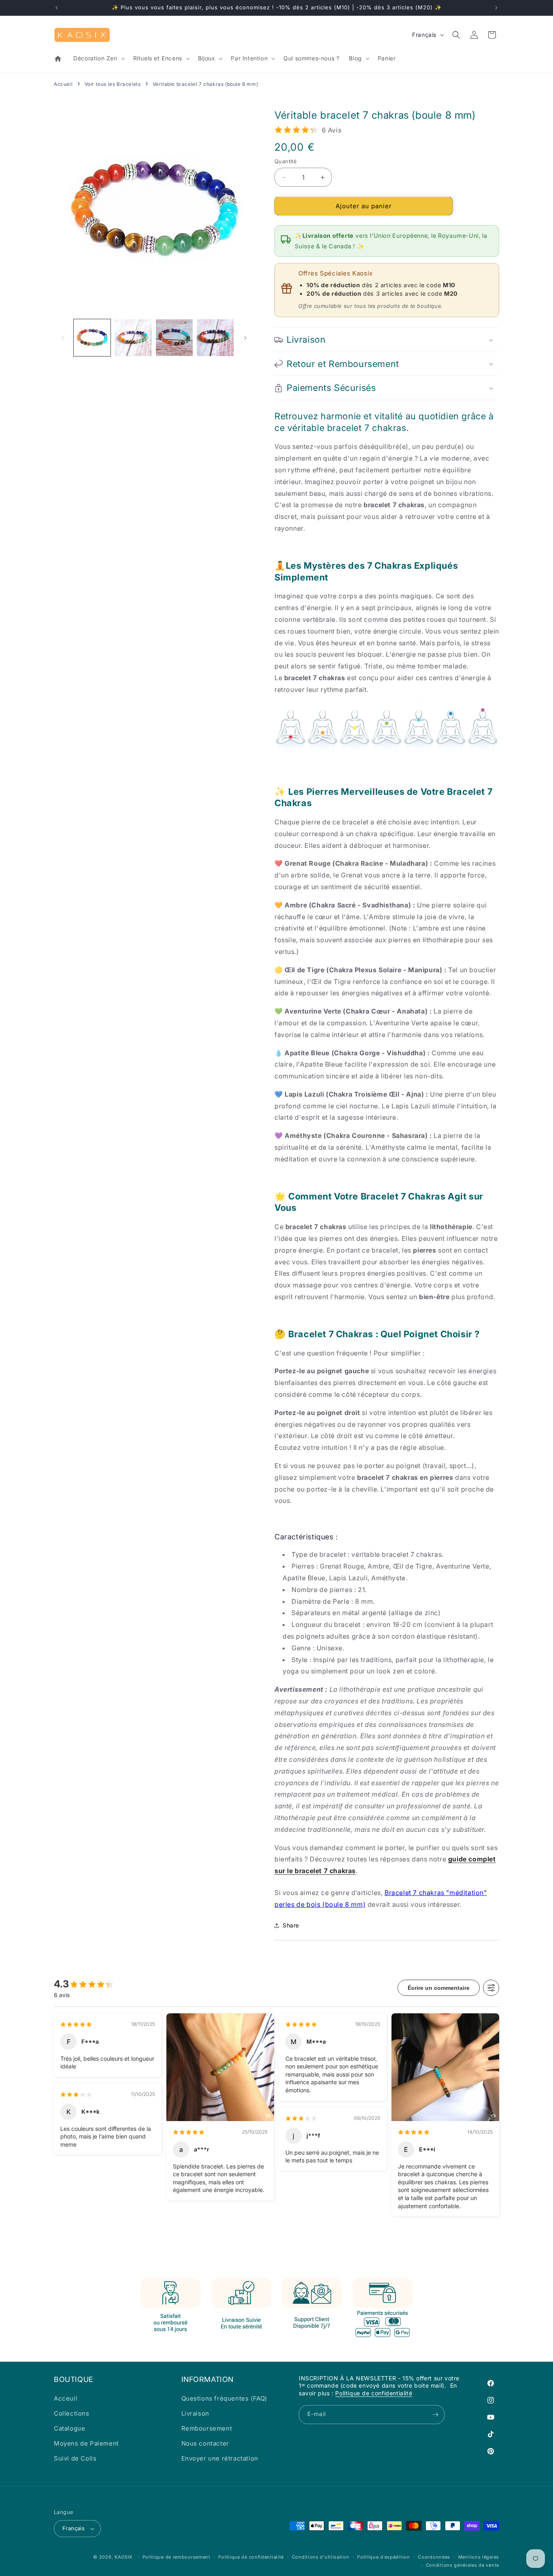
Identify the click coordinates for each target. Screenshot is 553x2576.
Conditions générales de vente (463, 2565)
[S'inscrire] (435, 2415)
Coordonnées (434, 2557)
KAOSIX (124, 2557)
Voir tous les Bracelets (113, 84)
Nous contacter (205, 2443)
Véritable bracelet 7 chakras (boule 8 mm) (205, 84)
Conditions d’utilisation (321, 2557)
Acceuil (66, 2398)
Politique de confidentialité (374, 2393)
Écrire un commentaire (439, 1988)
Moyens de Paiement (86, 2443)
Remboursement (207, 2428)
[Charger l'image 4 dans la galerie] (215, 338)
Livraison (195, 2413)
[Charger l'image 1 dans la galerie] (92, 338)
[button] (98, 58)
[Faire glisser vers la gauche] (63, 338)
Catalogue (69, 2428)
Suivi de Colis (75, 2458)
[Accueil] (59, 59)
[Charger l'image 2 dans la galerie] (133, 338)
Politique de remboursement (177, 2557)
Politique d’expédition (383, 2557)
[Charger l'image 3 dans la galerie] (174, 338)
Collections (72, 2413)
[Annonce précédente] (57, 8)
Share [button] (291, 1925)
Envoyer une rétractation (220, 2458)
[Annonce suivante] (496, 8)
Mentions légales (479, 2557)
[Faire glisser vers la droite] (245, 338)
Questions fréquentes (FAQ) (224, 2398)
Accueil (63, 84)
